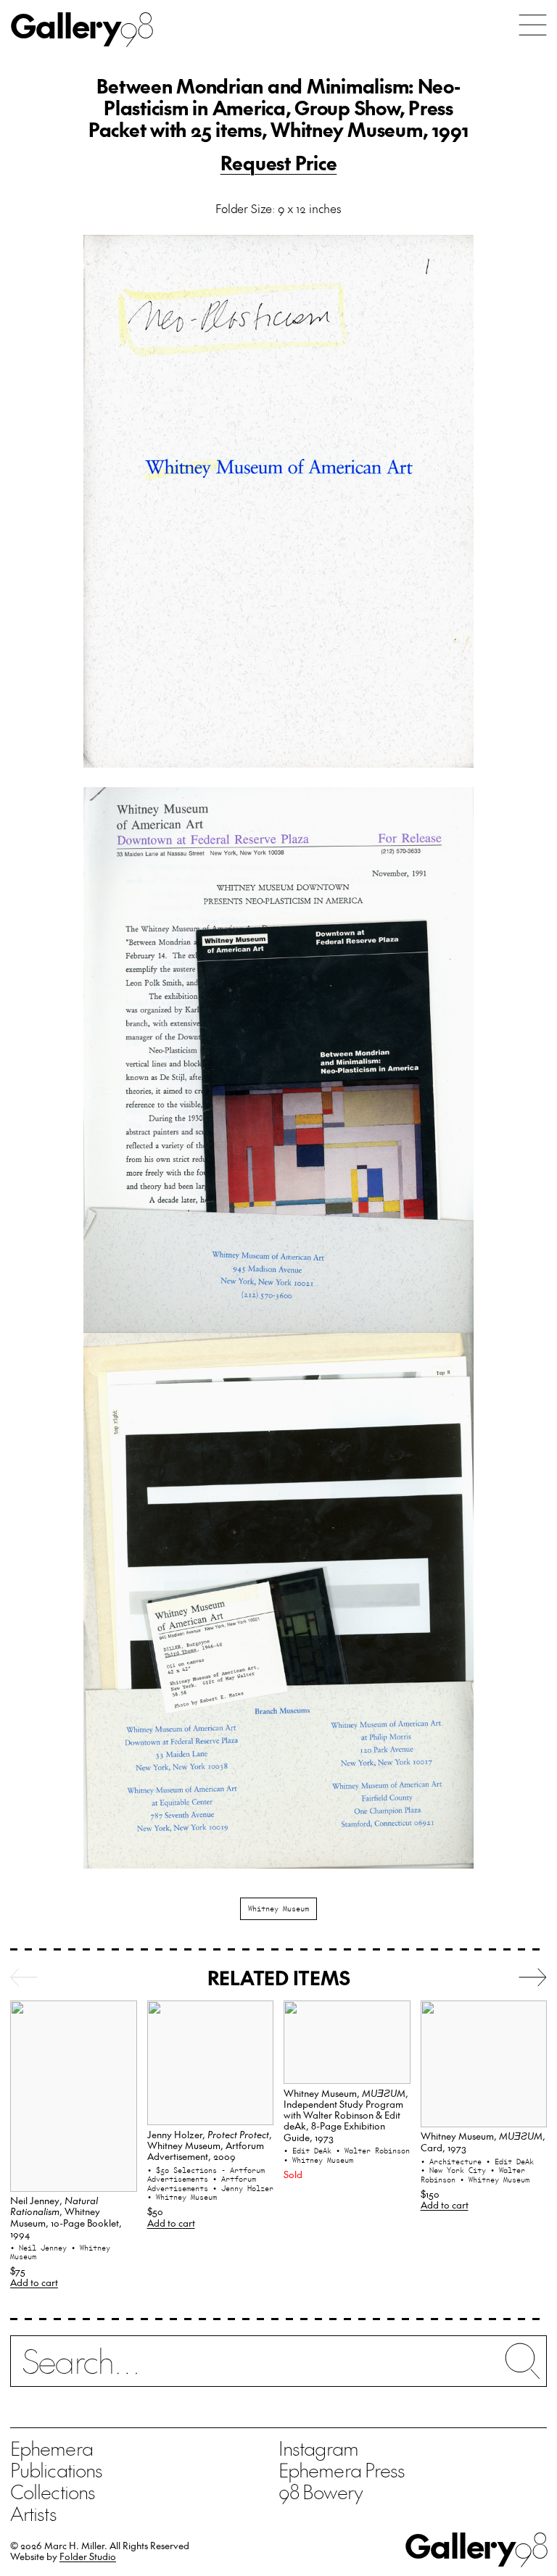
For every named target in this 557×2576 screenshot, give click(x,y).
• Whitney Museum (182, 2197)
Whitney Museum (278, 1908)
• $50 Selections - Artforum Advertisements (206, 2175)
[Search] (278, 2370)
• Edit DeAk (310, 2151)
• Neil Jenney (41, 2248)
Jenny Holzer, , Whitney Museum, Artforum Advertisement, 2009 (210, 2145)
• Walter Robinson (373, 2151)
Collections (53, 2491)
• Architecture (453, 2161)
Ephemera (51, 2448)
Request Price (279, 162)
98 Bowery (321, 2491)
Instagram (318, 2448)
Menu (533, 25)
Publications (56, 2469)
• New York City (455, 2170)
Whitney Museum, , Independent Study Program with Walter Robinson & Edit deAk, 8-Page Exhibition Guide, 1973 (346, 2115)
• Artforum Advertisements (202, 2184)
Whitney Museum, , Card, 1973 (483, 2141)
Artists (33, 2513)
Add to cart (34, 2282)
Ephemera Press (342, 2469)
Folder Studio (88, 2556)
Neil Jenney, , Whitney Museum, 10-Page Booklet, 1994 (66, 2217)
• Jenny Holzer (243, 2188)
